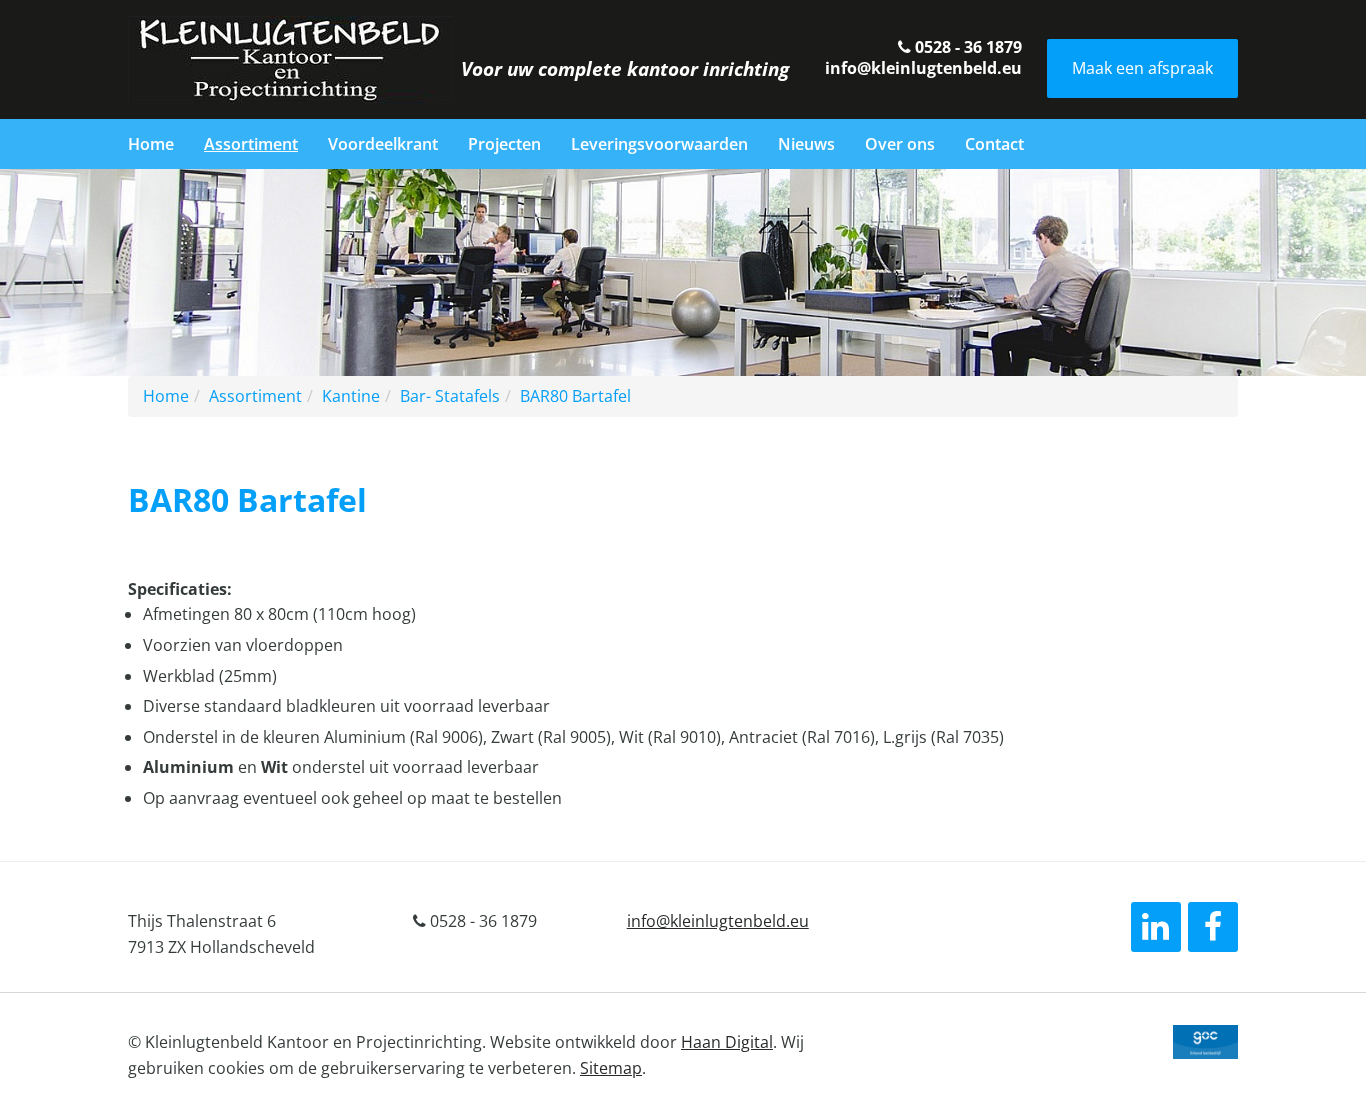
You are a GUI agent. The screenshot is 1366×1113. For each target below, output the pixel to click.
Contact (994, 144)
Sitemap (611, 1068)
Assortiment (251, 144)
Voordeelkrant (383, 144)
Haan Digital (727, 1042)
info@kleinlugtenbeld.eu (923, 68)
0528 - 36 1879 (966, 47)
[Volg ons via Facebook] (1213, 927)
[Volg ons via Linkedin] (1156, 927)
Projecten (504, 144)
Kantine (351, 396)
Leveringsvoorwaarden (659, 144)
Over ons (900, 144)
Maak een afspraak (1142, 68)
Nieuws (806, 144)
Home (151, 144)
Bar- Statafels (450, 396)
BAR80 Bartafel (575, 396)
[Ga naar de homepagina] (290, 58)
